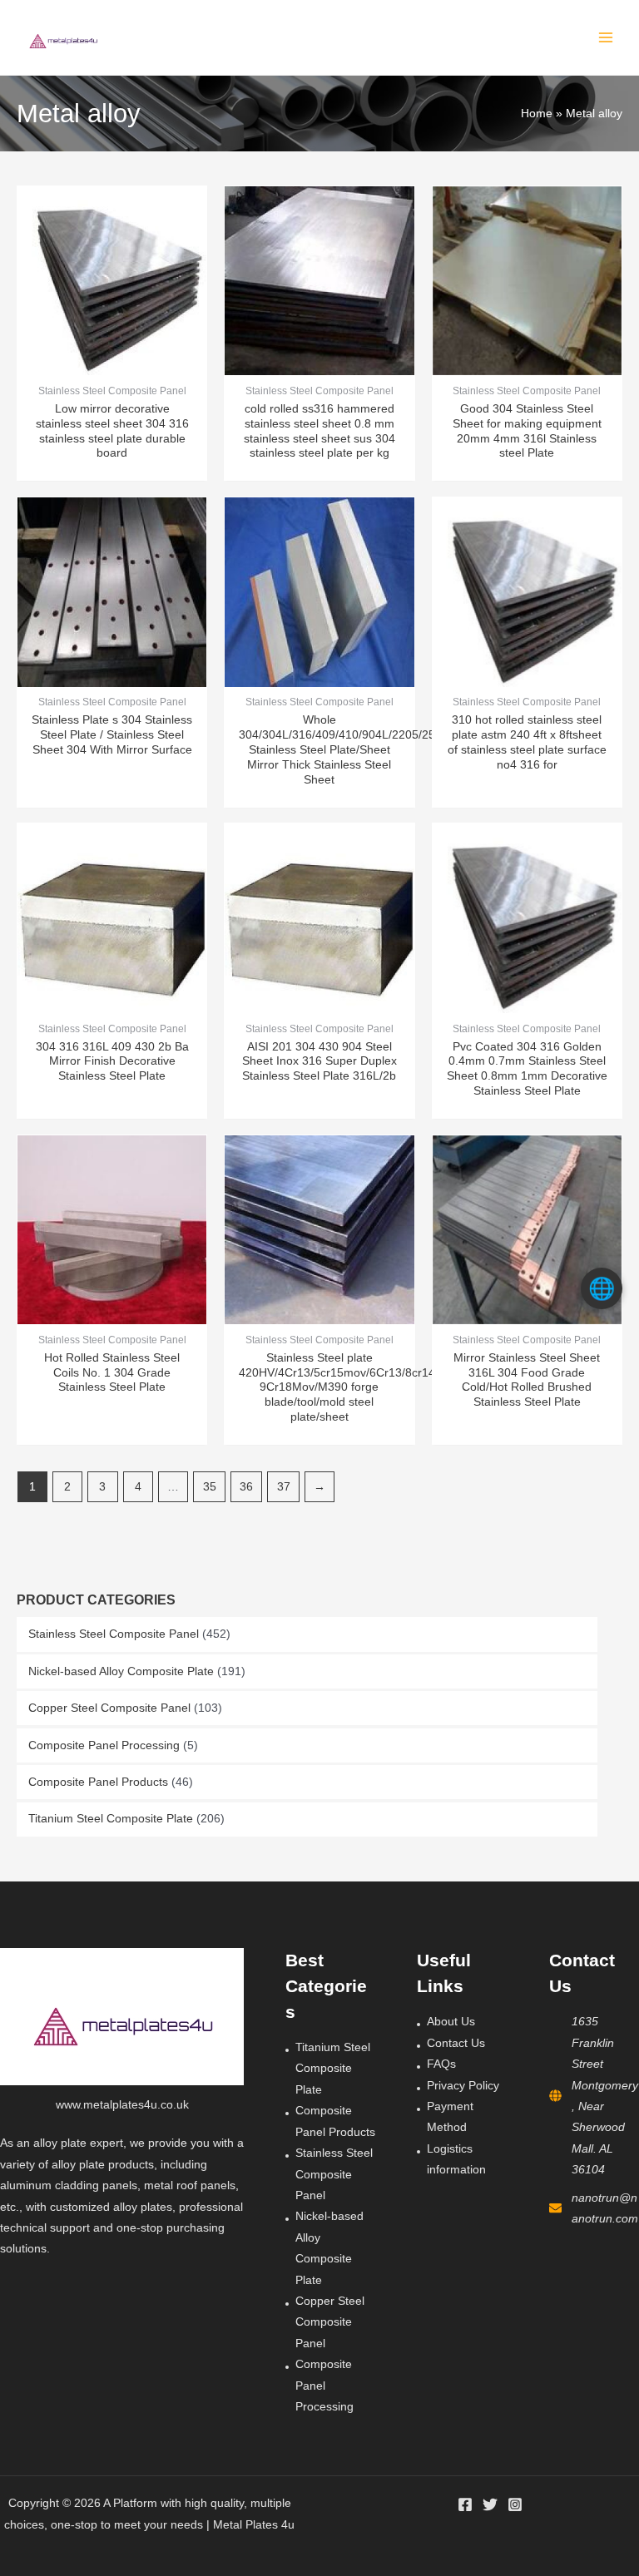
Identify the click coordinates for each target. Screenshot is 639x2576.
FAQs (441, 2064)
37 (284, 1487)
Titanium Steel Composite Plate (111, 1819)
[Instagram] (515, 2504)
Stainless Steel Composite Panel (114, 1634)
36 (246, 1487)
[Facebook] (465, 2504)
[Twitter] (490, 2504)
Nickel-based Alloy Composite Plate (121, 1671)
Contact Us (456, 2043)
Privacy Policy (463, 2086)
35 (210, 1487)
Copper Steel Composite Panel (109, 1708)
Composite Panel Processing (104, 1745)
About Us (451, 2022)
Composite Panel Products (98, 1782)
